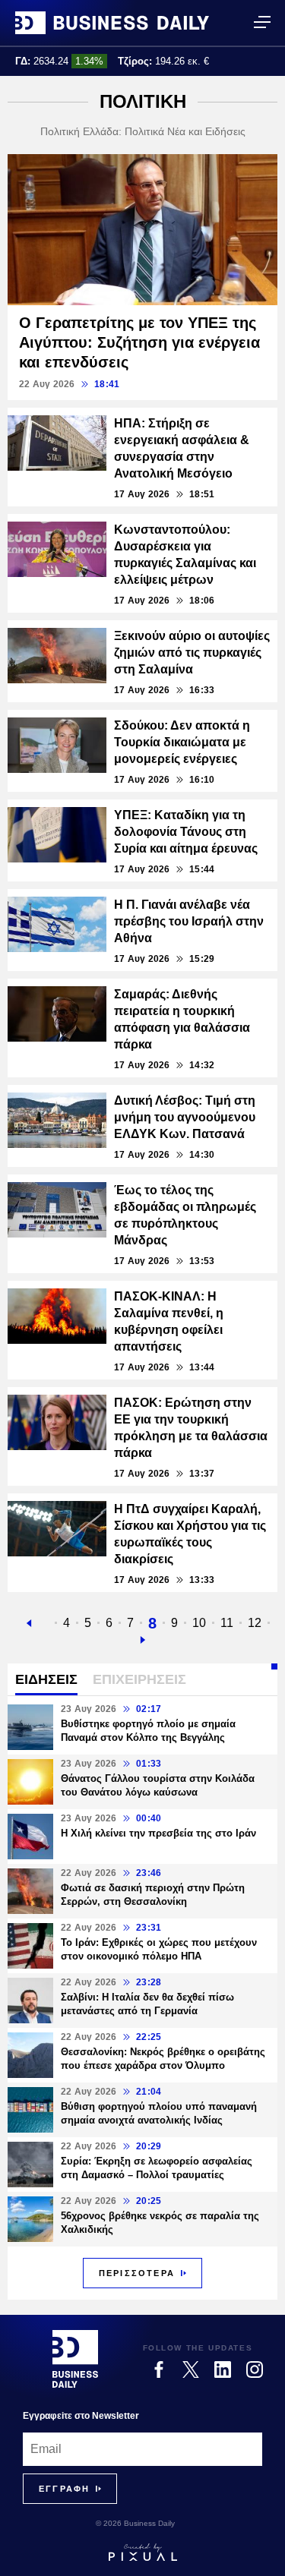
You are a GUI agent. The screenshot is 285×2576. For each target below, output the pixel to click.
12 (255, 1623)
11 (227, 1623)
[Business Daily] (112, 23)
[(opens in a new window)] (159, 2369)
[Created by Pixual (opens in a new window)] (142, 2552)
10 (199, 1623)
